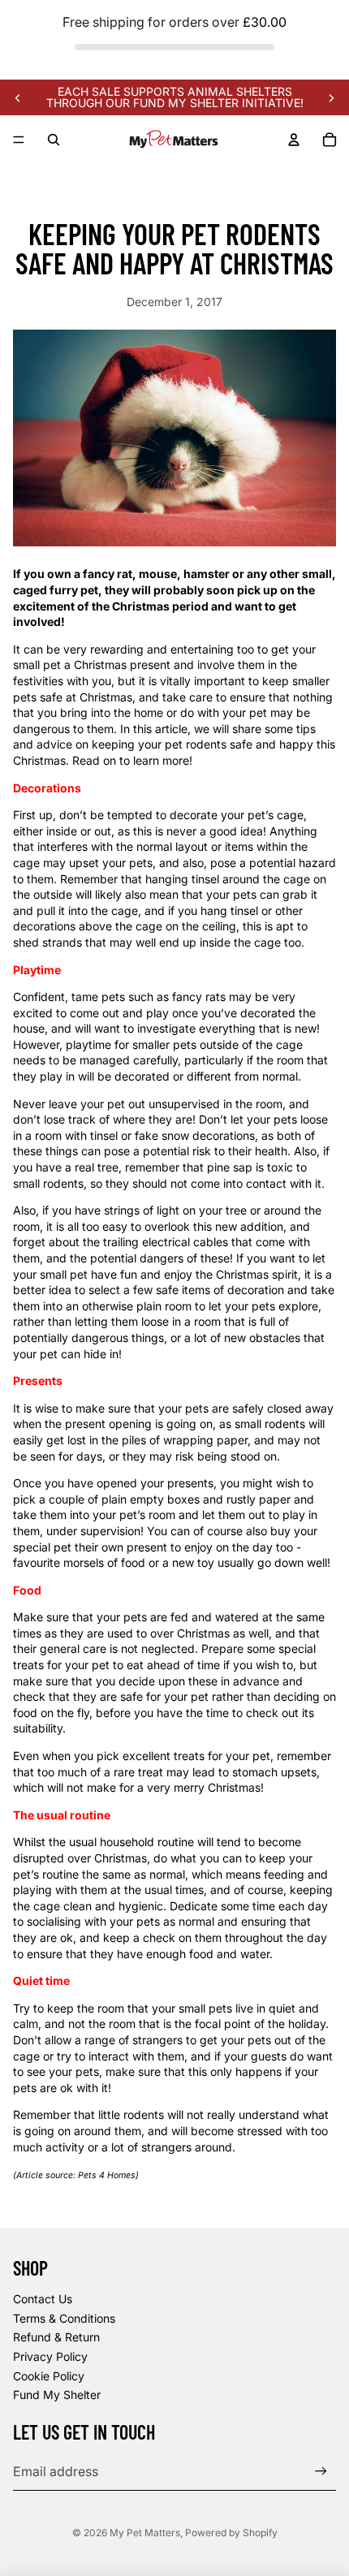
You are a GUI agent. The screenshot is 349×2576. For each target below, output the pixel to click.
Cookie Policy (49, 2376)
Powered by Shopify (231, 2533)
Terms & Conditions (64, 2318)
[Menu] (19, 140)
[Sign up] (321, 2471)
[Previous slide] (18, 97)
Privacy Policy (50, 2356)
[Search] (54, 140)
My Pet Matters (145, 2533)
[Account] (294, 140)
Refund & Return (56, 2337)
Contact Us (43, 2299)
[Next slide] (331, 97)
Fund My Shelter (57, 2395)
